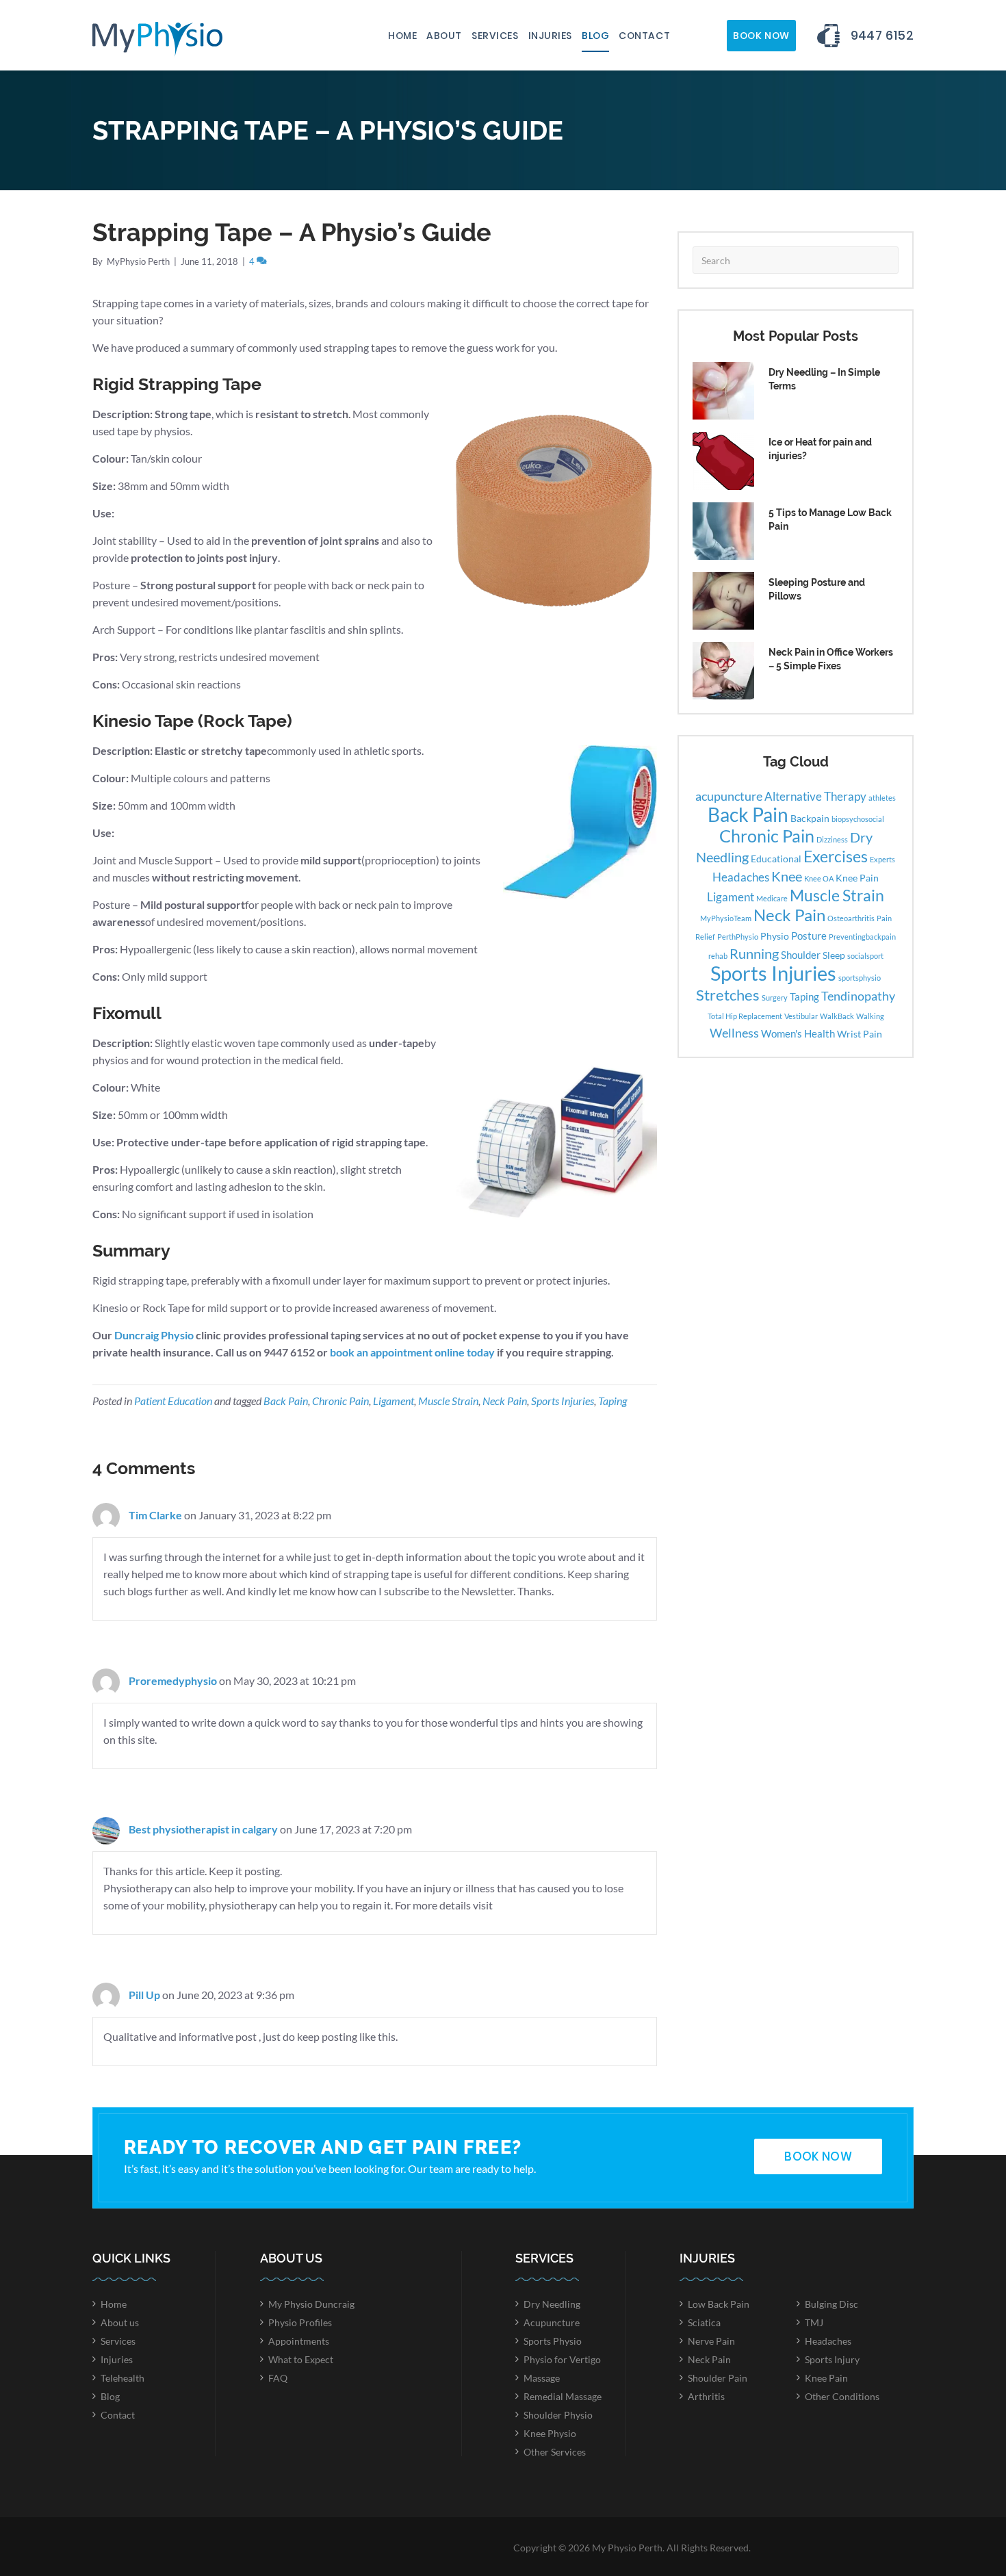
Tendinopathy (858, 996)
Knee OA (819, 878)
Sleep (834, 955)
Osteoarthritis (851, 918)
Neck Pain (505, 1401)
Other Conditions (842, 2396)
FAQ (278, 2378)
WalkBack (837, 1016)
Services (495, 36)
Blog (595, 36)
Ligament (394, 1401)
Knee (787, 876)
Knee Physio (550, 2433)
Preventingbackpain (862, 937)
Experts (882, 859)
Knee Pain (857, 878)
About (444, 36)
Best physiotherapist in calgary (203, 1829)
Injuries (550, 36)
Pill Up (144, 1995)
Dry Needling (552, 2304)
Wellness (734, 1033)
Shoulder (801, 955)
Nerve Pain (711, 2341)
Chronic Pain (340, 1401)
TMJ (814, 2322)
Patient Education (173, 1401)
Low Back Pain (719, 2304)
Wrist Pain (860, 1034)
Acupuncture (552, 2322)
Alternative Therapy (815, 796)
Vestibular (801, 1016)
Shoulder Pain (718, 2378)
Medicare (772, 898)
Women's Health (798, 1033)
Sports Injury (832, 2359)
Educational (776, 859)
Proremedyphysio (173, 1680)
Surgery (775, 997)
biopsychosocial (858, 819)
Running (754, 953)
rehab (718, 956)
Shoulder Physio (558, 2415)
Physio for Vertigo (562, 2359)
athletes (882, 798)
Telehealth (122, 2378)
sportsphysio (860, 978)
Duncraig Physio (154, 1335)
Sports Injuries (563, 1401)
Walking (870, 1016)
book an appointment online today (412, 1352)
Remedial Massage (563, 2396)
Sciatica (704, 2322)
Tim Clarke (155, 1515)
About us (120, 2322)
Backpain (810, 819)
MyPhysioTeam (726, 918)
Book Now (761, 36)
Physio (775, 936)
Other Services (555, 2452)
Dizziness (832, 839)
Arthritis (706, 2396)
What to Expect (301, 2359)
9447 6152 (882, 35)
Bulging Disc (831, 2304)
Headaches (741, 877)
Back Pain (286, 1401)
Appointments (299, 2341)
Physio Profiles (300, 2322)
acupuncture (729, 796)
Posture (809, 936)
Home (402, 36)
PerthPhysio (738, 937)
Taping (612, 1401)
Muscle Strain (448, 1401)
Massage (542, 2378)
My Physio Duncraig (311, 2304)
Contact (644, 36)
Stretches (728, 995)
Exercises (836, 856)
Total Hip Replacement (745, 1016)
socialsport (865, 956)
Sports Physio (553, 2341)
